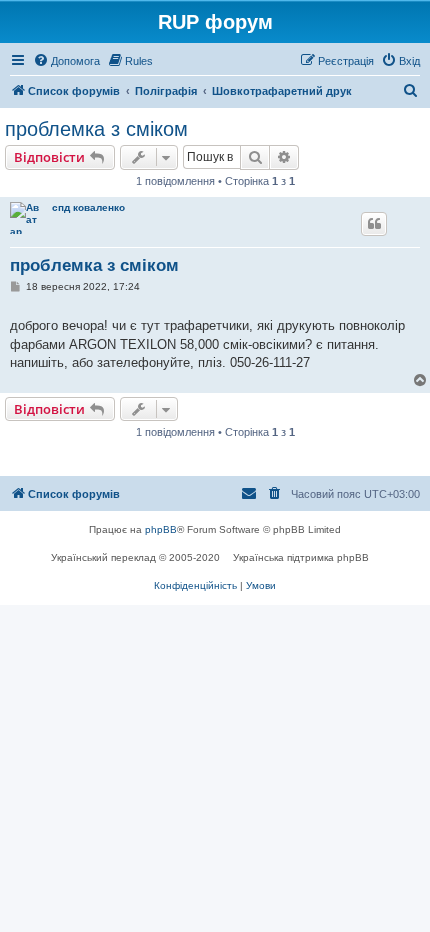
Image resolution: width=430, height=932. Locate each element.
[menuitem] (66, 61)
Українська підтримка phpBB (301, 557)
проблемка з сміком (96, 129)
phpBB (161, 529)
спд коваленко (88, 207)
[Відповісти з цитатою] (374, 224)
